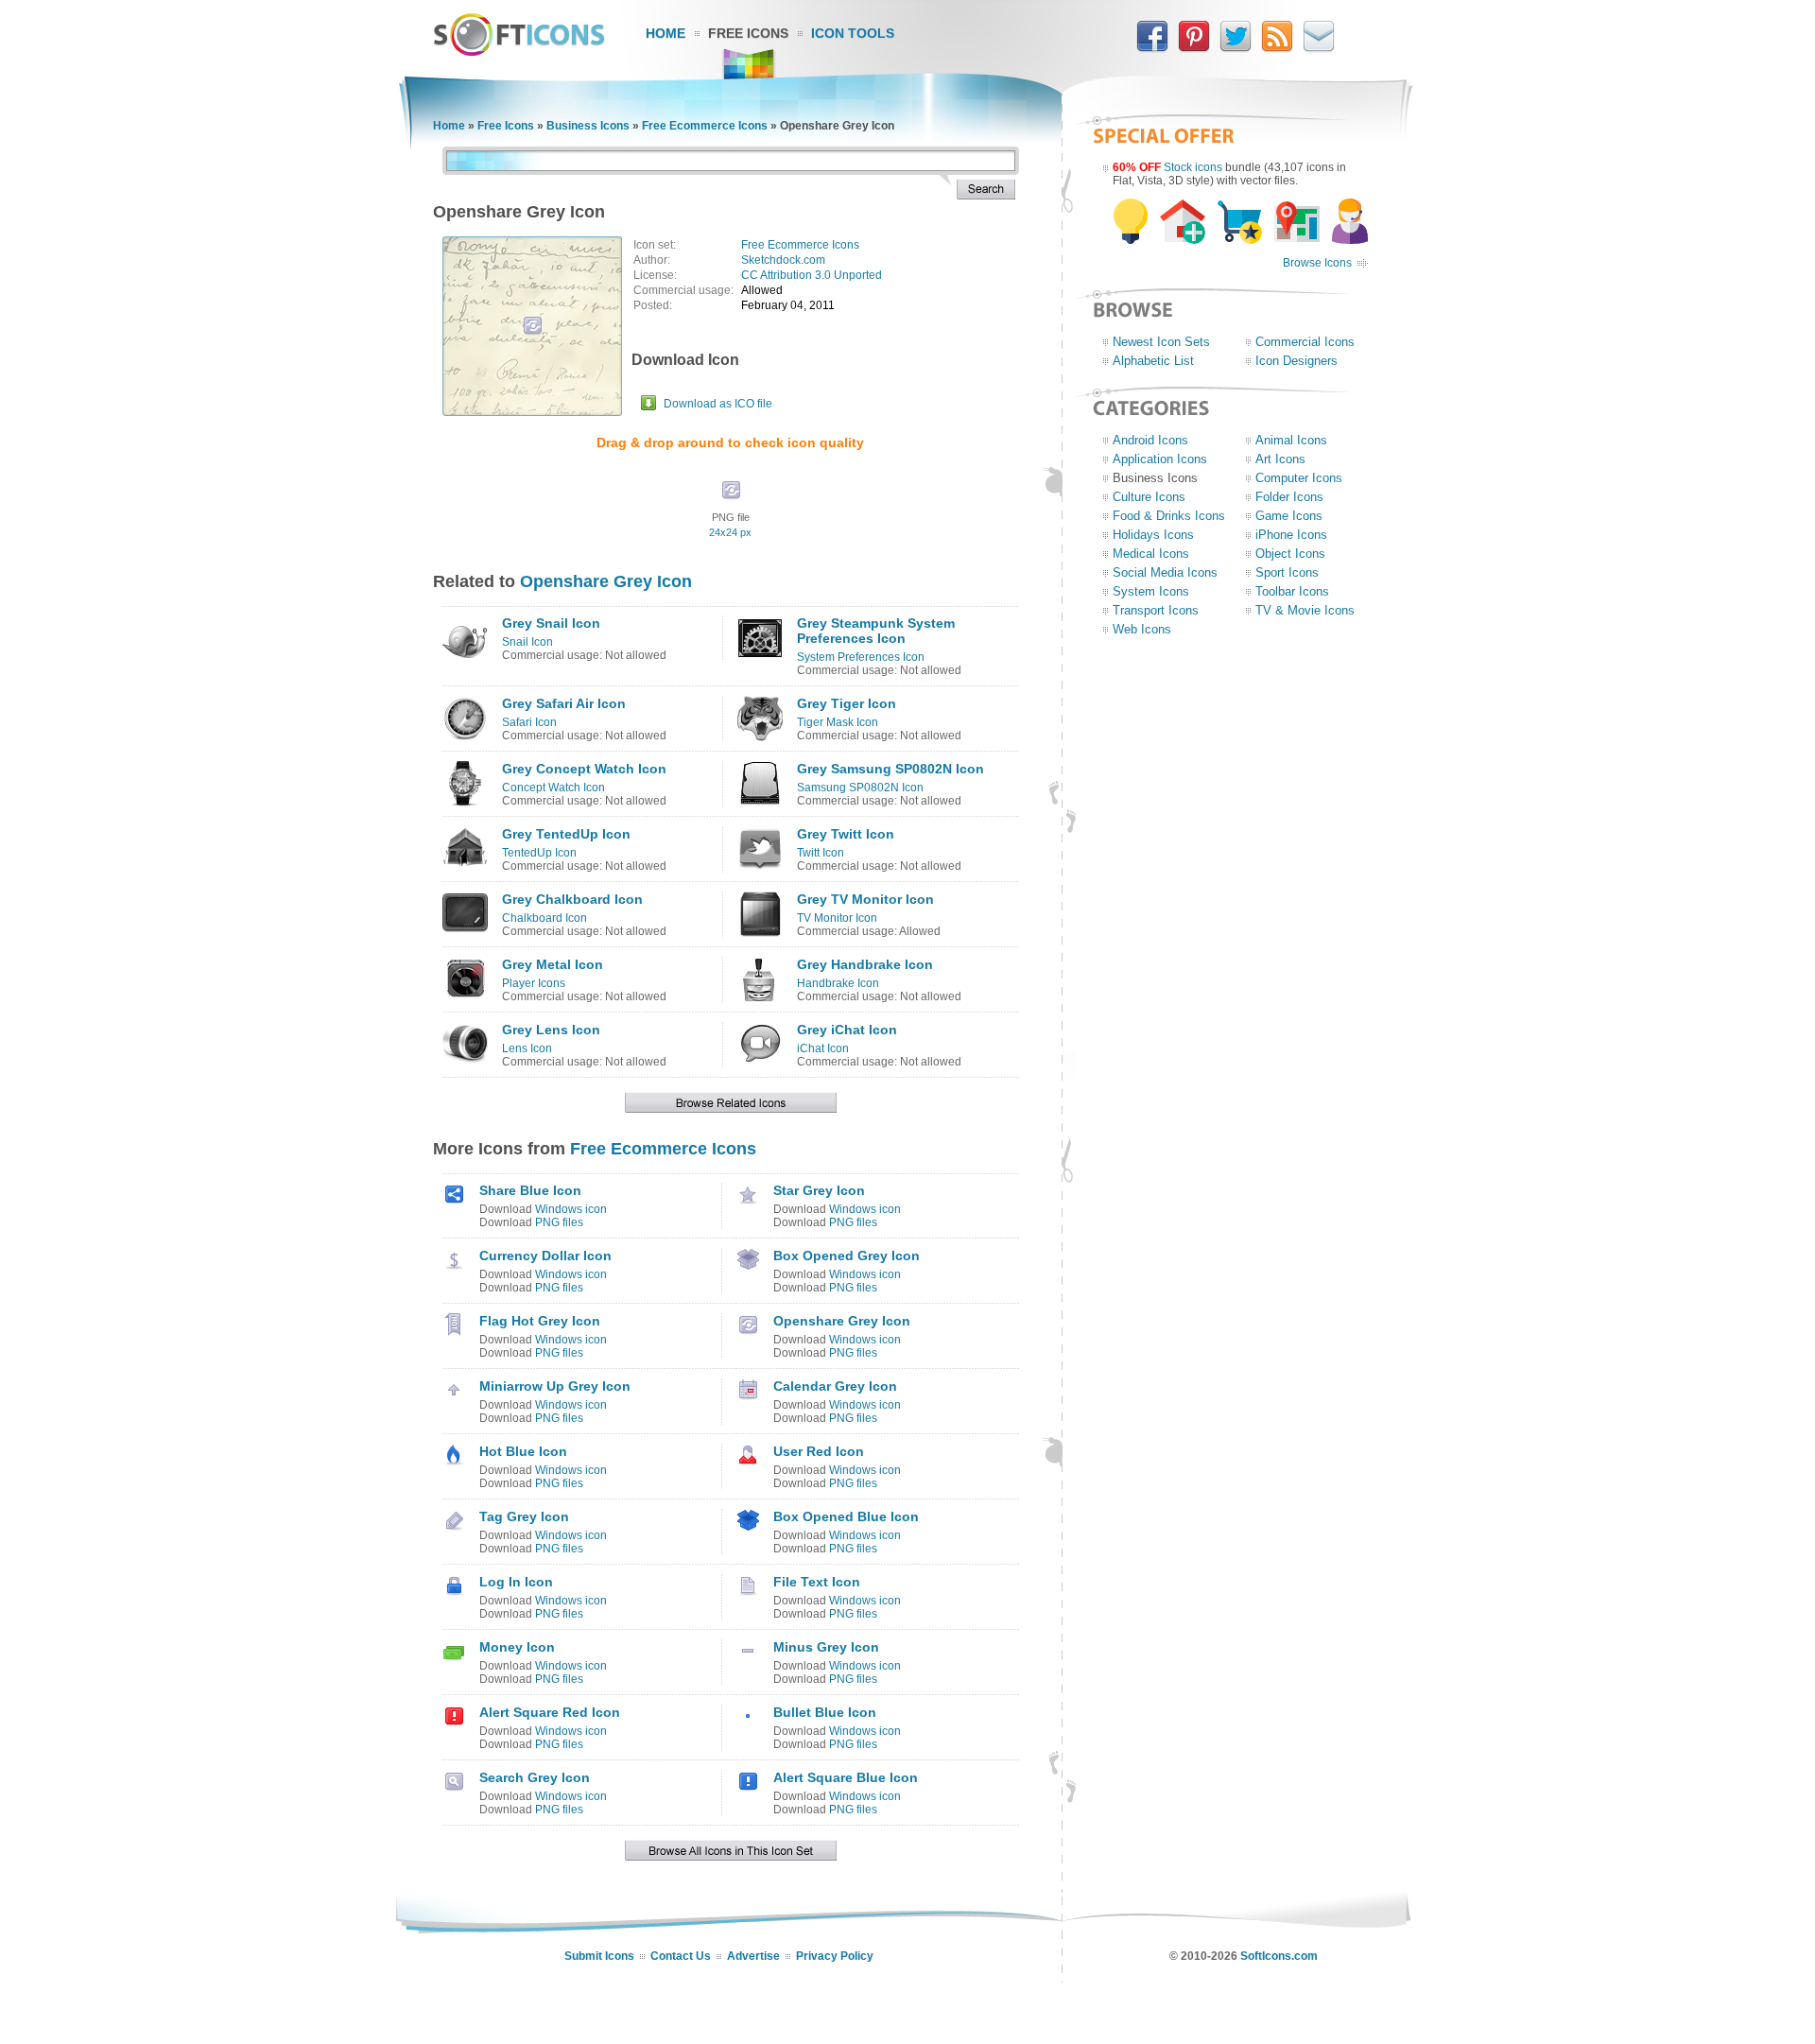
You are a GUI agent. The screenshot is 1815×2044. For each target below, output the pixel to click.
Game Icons (1289, 516)
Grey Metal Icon (553, 964)
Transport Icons (1156, 610)
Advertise (753, 1956)
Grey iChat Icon (847, 1030)
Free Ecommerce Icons (705, 126)
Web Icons (1142, 629)
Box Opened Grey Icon (847, 1256)
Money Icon (517, 1647)
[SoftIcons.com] (519, 52)
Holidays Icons (1153, 535)
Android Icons (1150, 440)
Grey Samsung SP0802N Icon (890, 769)
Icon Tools (853, 33)
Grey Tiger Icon (847, 703)
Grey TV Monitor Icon (865, 899)
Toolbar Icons (1292, 591)
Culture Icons (1149, 497)
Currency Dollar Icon (545, 1256)
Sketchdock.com (783, 260)
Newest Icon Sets (1161, 342)
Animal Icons (1291, 440)
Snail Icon (527, 642)
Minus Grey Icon (826, 1647)
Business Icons (588, 126)
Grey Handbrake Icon (865, 964)
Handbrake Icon (838, 983)
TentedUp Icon (539, 853)
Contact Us (681, 1956)
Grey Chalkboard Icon (572, 899)
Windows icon (571, 1209)
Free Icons (748, 33)
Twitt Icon (821, 853)
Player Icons (534, 983)
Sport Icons (1287, 572)
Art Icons (1280, 459)
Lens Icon (527, 1048)
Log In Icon (516, 1582)
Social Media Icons (1165, 572)
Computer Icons (1299, 478)
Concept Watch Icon (553, 788)
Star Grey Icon (819, 1190)
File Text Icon (817, 1582)
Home (665, 33)
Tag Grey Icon (524, 1516)
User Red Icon (819, 1451)
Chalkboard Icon (544, 918)
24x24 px (730, 532)
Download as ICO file (718, 404)
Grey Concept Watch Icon (584, 769)
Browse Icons (1317, 263)
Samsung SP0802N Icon (860, 788)
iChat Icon (823, 1048)
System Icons (1151, 591)
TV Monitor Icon (837, 918)
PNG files (559, 1222)
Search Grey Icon (535, 1777)
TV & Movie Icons (1305, 610)
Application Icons (1160, 459)
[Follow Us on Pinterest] (1194, 48)
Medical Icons (1151, 554)
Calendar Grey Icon (835, 1386)
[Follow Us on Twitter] (1236, 48)
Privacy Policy (835, 1956)
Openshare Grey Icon (606, 581)
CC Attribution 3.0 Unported (812, 275)
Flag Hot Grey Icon (540, 1321)
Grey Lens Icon (551, 1030)
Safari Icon (529, 722)
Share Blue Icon (530, 1190)
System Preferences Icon (861, 657)
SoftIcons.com (1279, 1956)
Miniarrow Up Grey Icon (555, 1386)
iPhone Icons (1291, 535)
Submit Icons (599, 1956)
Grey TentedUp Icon (566, 834)
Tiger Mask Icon (838, 722)
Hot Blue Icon (523, 1451)
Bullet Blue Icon (825, 1712)
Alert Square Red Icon (550, 1712)
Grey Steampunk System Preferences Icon (876, 631)
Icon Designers (1296, 361)
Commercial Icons (1305, 342)
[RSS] (1277, 48)
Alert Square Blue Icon (846, 1777)
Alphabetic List (1153, 361)
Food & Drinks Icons (1169, 516)
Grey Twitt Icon (846, 834)
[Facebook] (1152, 48)
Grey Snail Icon (551, 623)
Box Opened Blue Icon (846, 1516)
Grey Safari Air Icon (564, 703)
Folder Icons (1289, 497)
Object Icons (1290, 554)
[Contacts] (1319, 48)
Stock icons (1193, 167)
